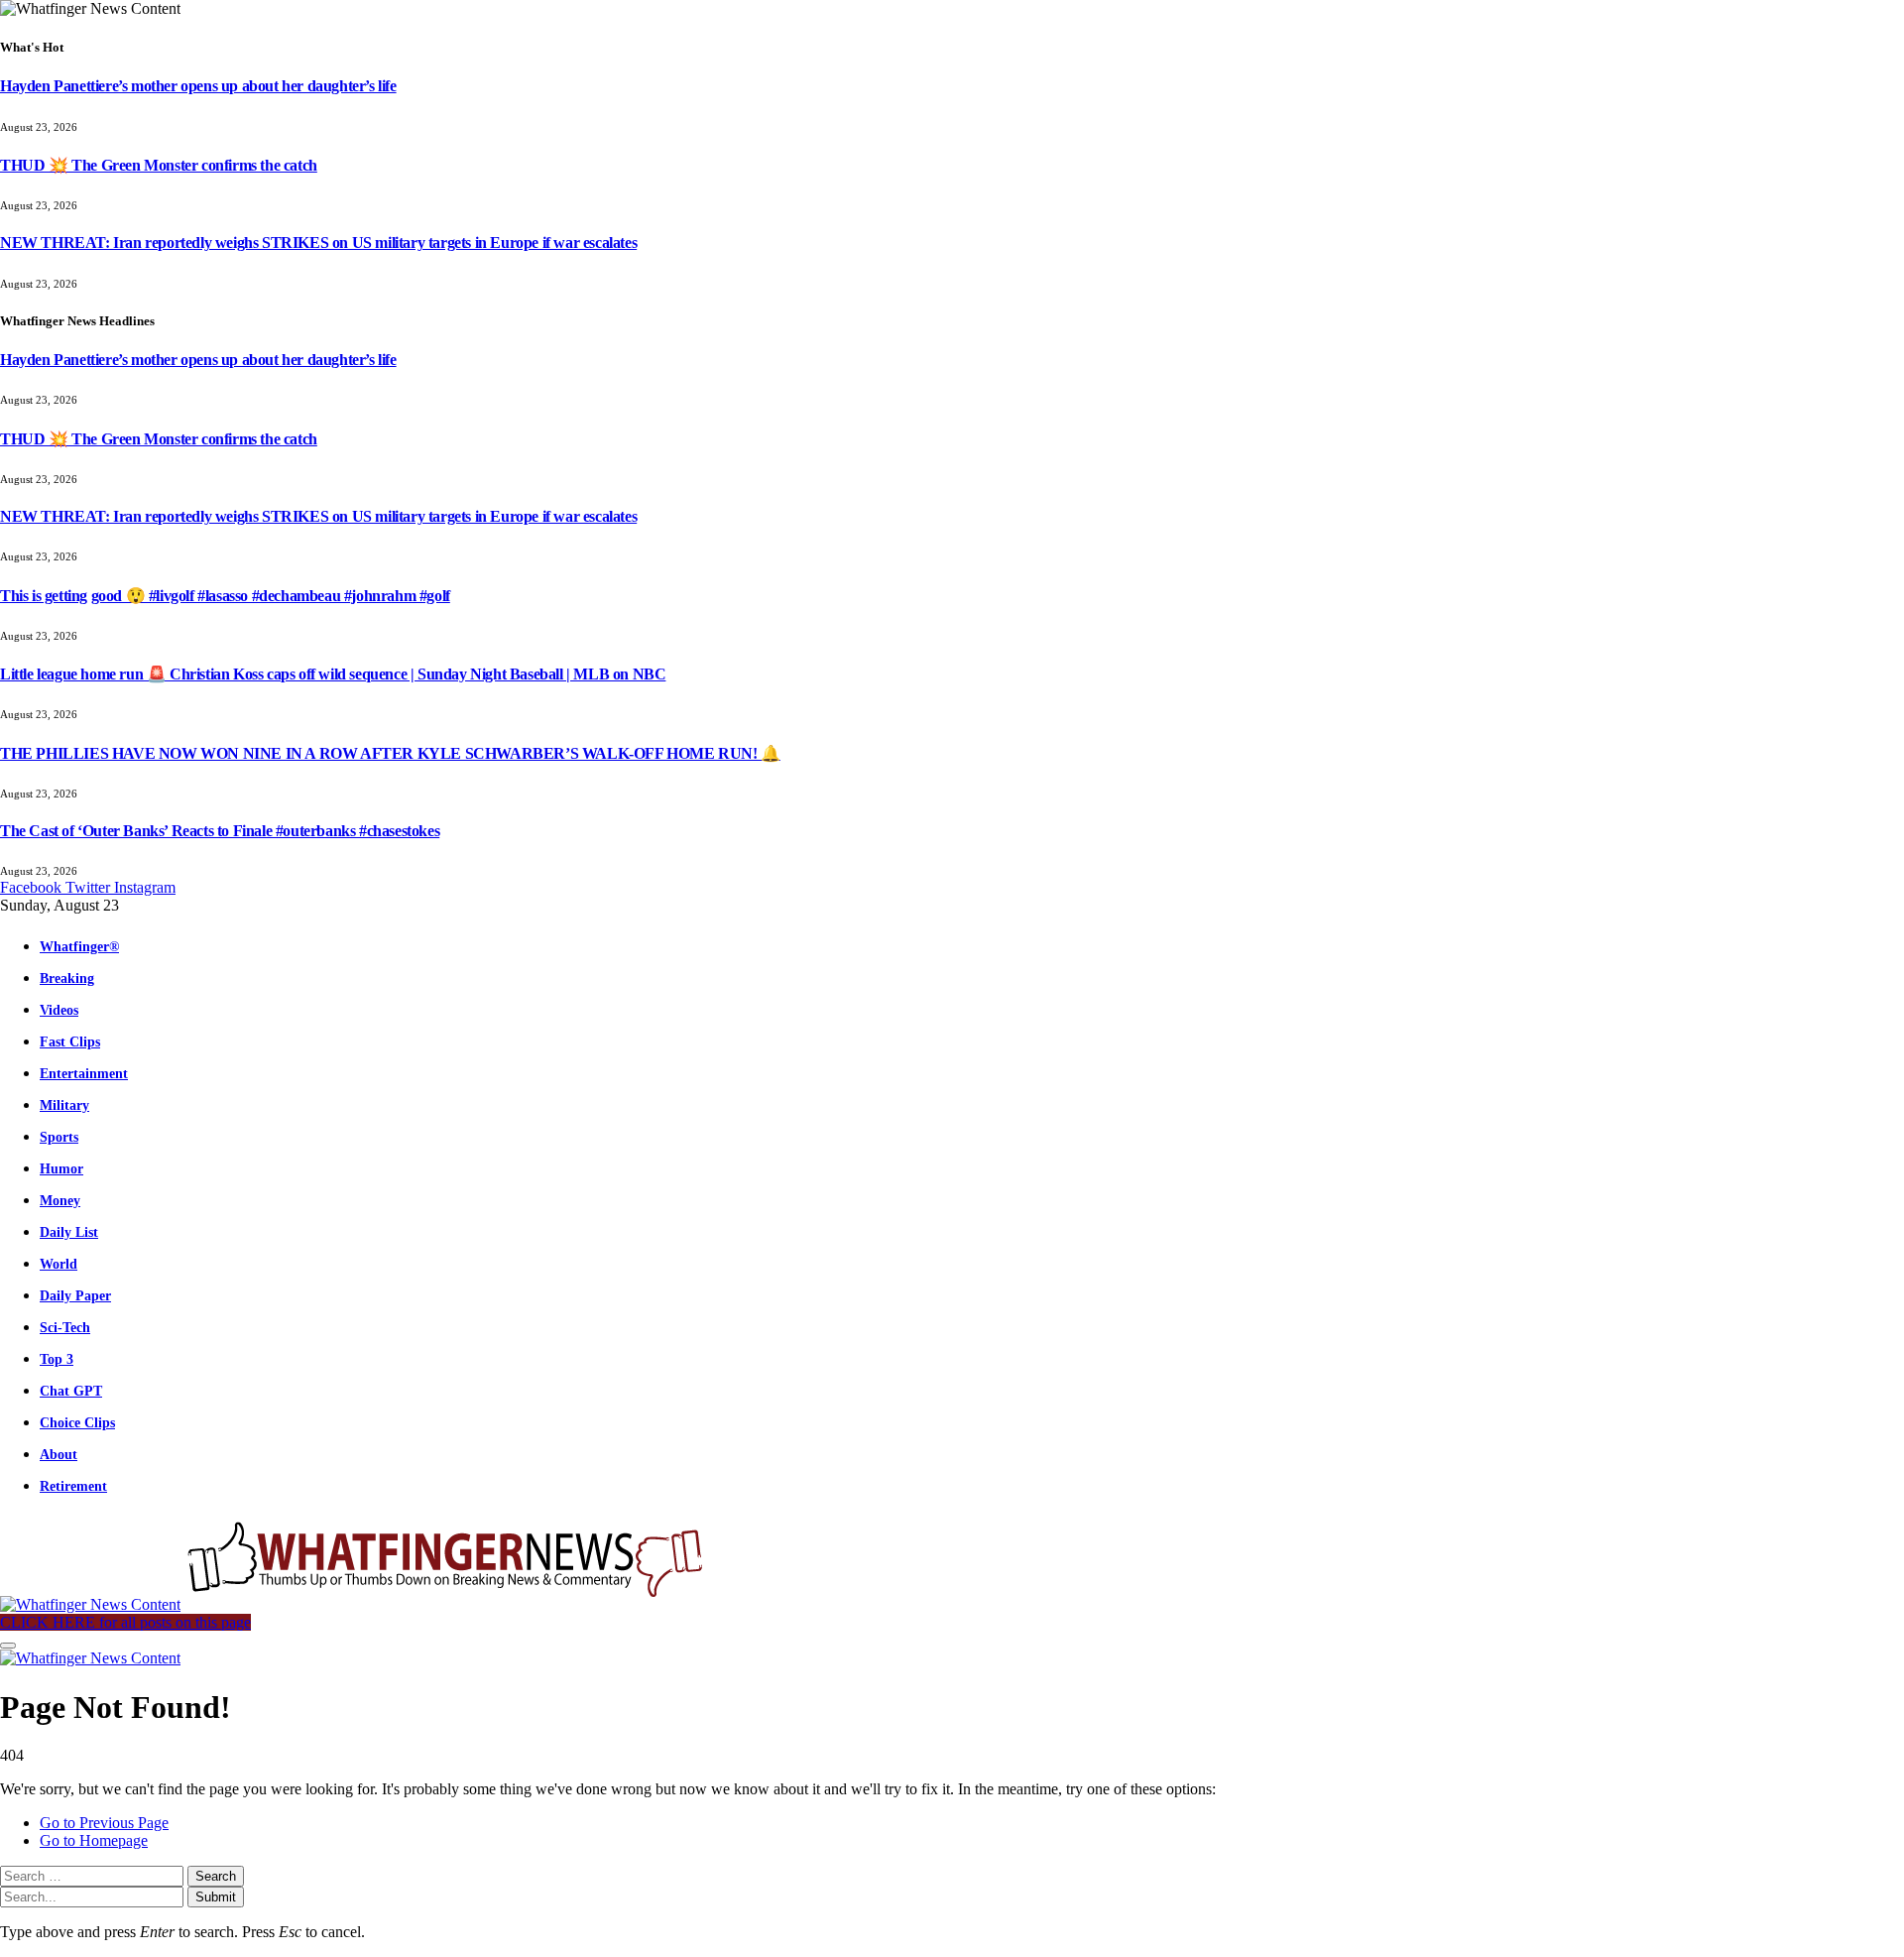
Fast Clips (70, 1041)
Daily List (69, 1232)
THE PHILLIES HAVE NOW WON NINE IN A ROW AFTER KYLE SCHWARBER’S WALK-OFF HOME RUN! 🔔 (390, 753)
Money (60, 1200)
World (59, 1264)
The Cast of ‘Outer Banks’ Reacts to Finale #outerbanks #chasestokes (220, 831)
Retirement (73, 1486)
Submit (216, 1897)
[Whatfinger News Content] (355, 1604)
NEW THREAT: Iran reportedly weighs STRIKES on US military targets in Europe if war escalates (318, 243)
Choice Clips (77, 1422)
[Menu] (8, 1646)
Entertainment (84, 1073)
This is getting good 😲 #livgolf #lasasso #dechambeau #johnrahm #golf (225, 596)
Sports (59, 1137)
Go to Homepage (94, 1840)
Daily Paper (75, 1295)
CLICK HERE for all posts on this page (125, 1622)
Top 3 (57, 1359)
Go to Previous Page (104, 1823)
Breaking (67, 978)
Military (64, 1105)
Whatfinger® (79, 946)
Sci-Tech (65, 1327)
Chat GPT (71, 1391)
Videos (59, 1010)
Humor (61, 1168)
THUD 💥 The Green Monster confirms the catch (159, 165)
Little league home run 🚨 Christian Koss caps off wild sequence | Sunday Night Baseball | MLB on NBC (333, 674)
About (59, 1454)
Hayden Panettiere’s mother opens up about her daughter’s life (198, 86)
